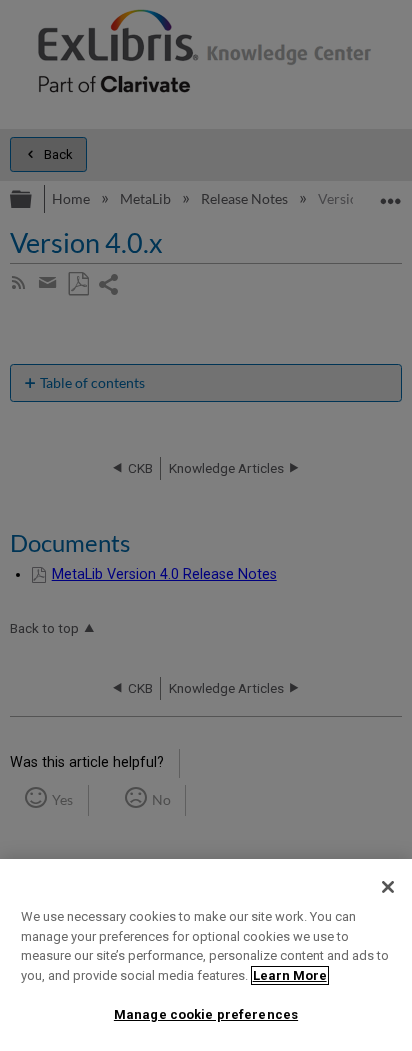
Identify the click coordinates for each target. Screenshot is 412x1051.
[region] (206, 955)
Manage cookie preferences (206, 1014)
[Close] (388, 887)
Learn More (290, 975)
